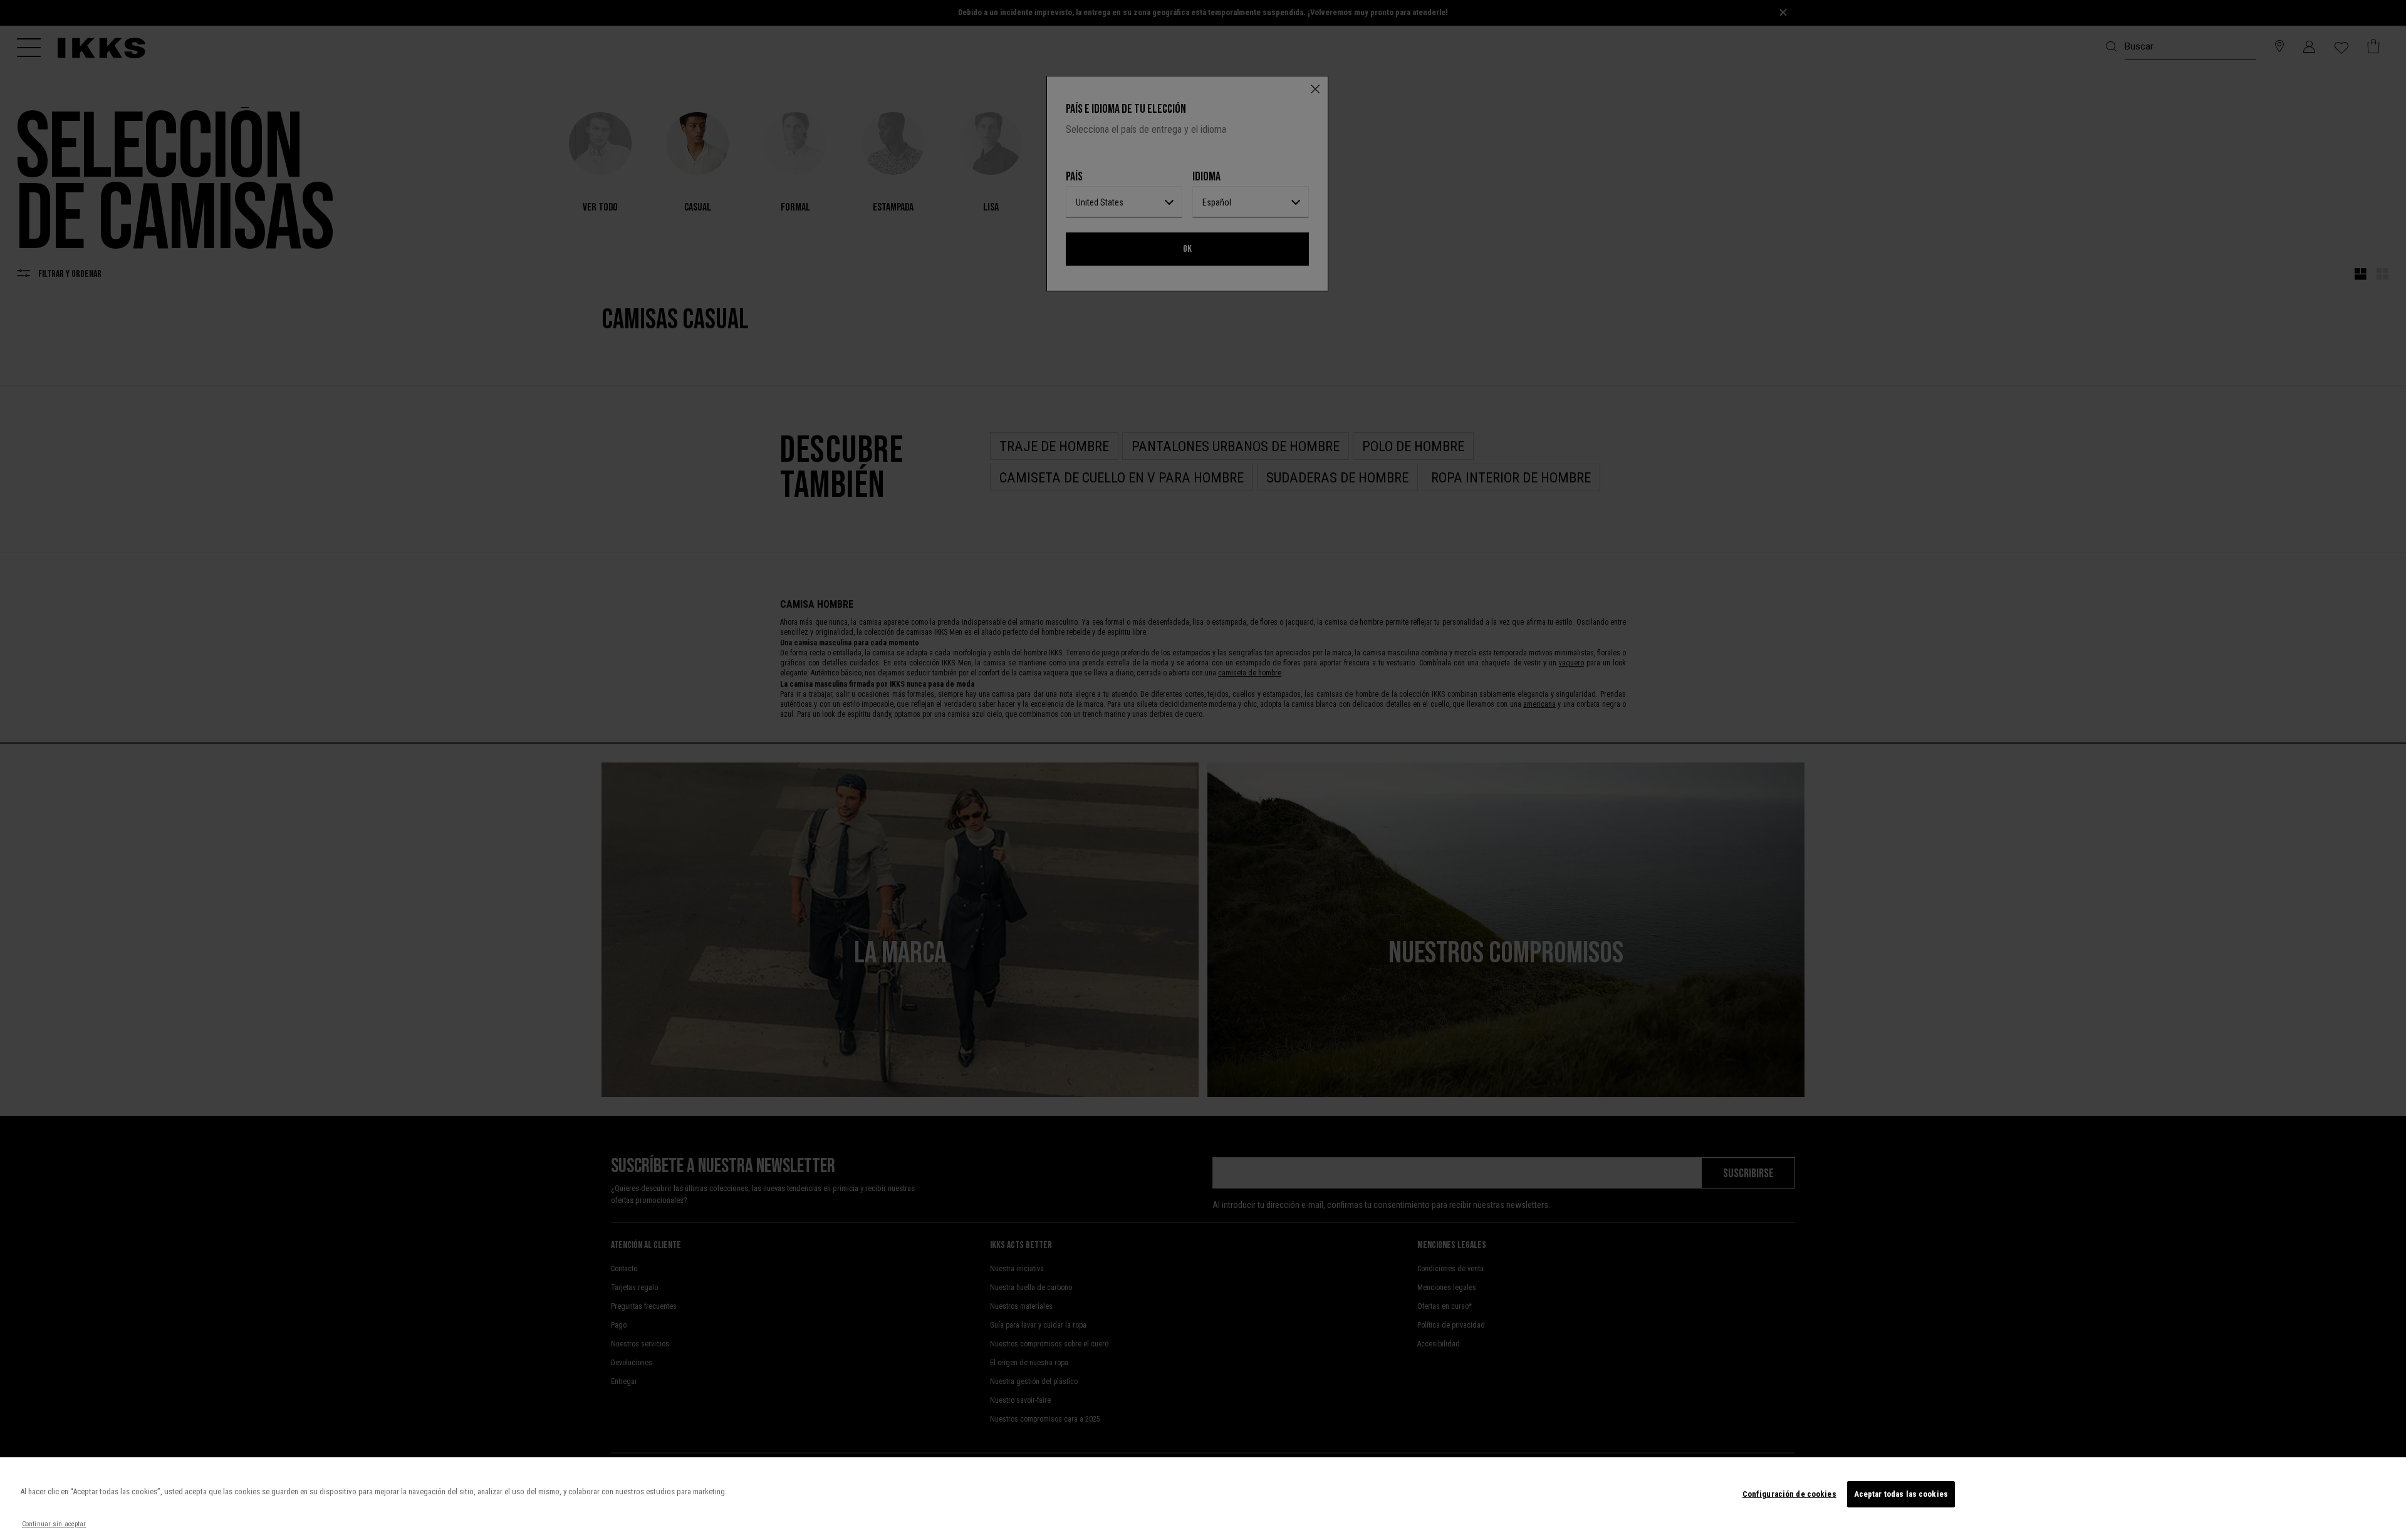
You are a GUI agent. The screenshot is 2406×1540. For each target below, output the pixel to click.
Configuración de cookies (1789, 1494)
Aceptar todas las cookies (1901, 1494)
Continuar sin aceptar (54, 1524)
